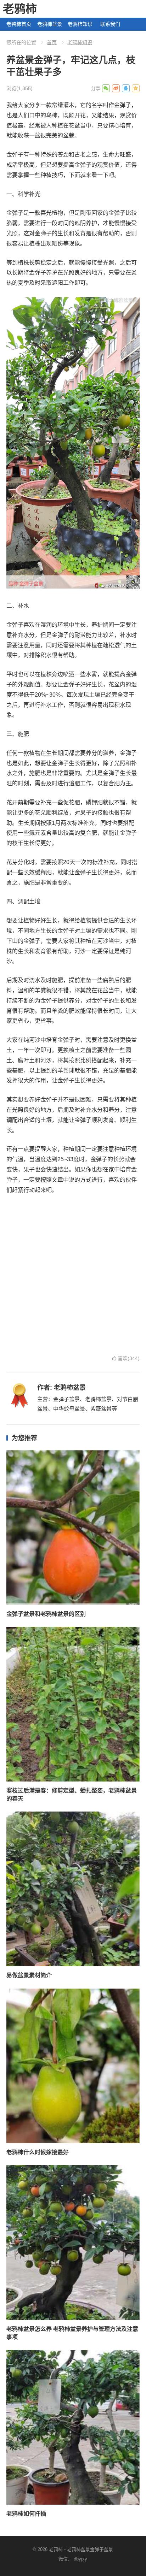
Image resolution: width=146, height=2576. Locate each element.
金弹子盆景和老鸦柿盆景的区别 (46, 1614)
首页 (52, 42)
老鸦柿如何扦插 (26, 2514)
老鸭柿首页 (19, 24)
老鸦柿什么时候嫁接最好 (38, 2152)
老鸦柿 (20, 9)
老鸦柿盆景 (50, 24)
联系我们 (110, 24)
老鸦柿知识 (80, 24)
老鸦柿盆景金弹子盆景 (90, 2549)
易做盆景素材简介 (29, 1975)
